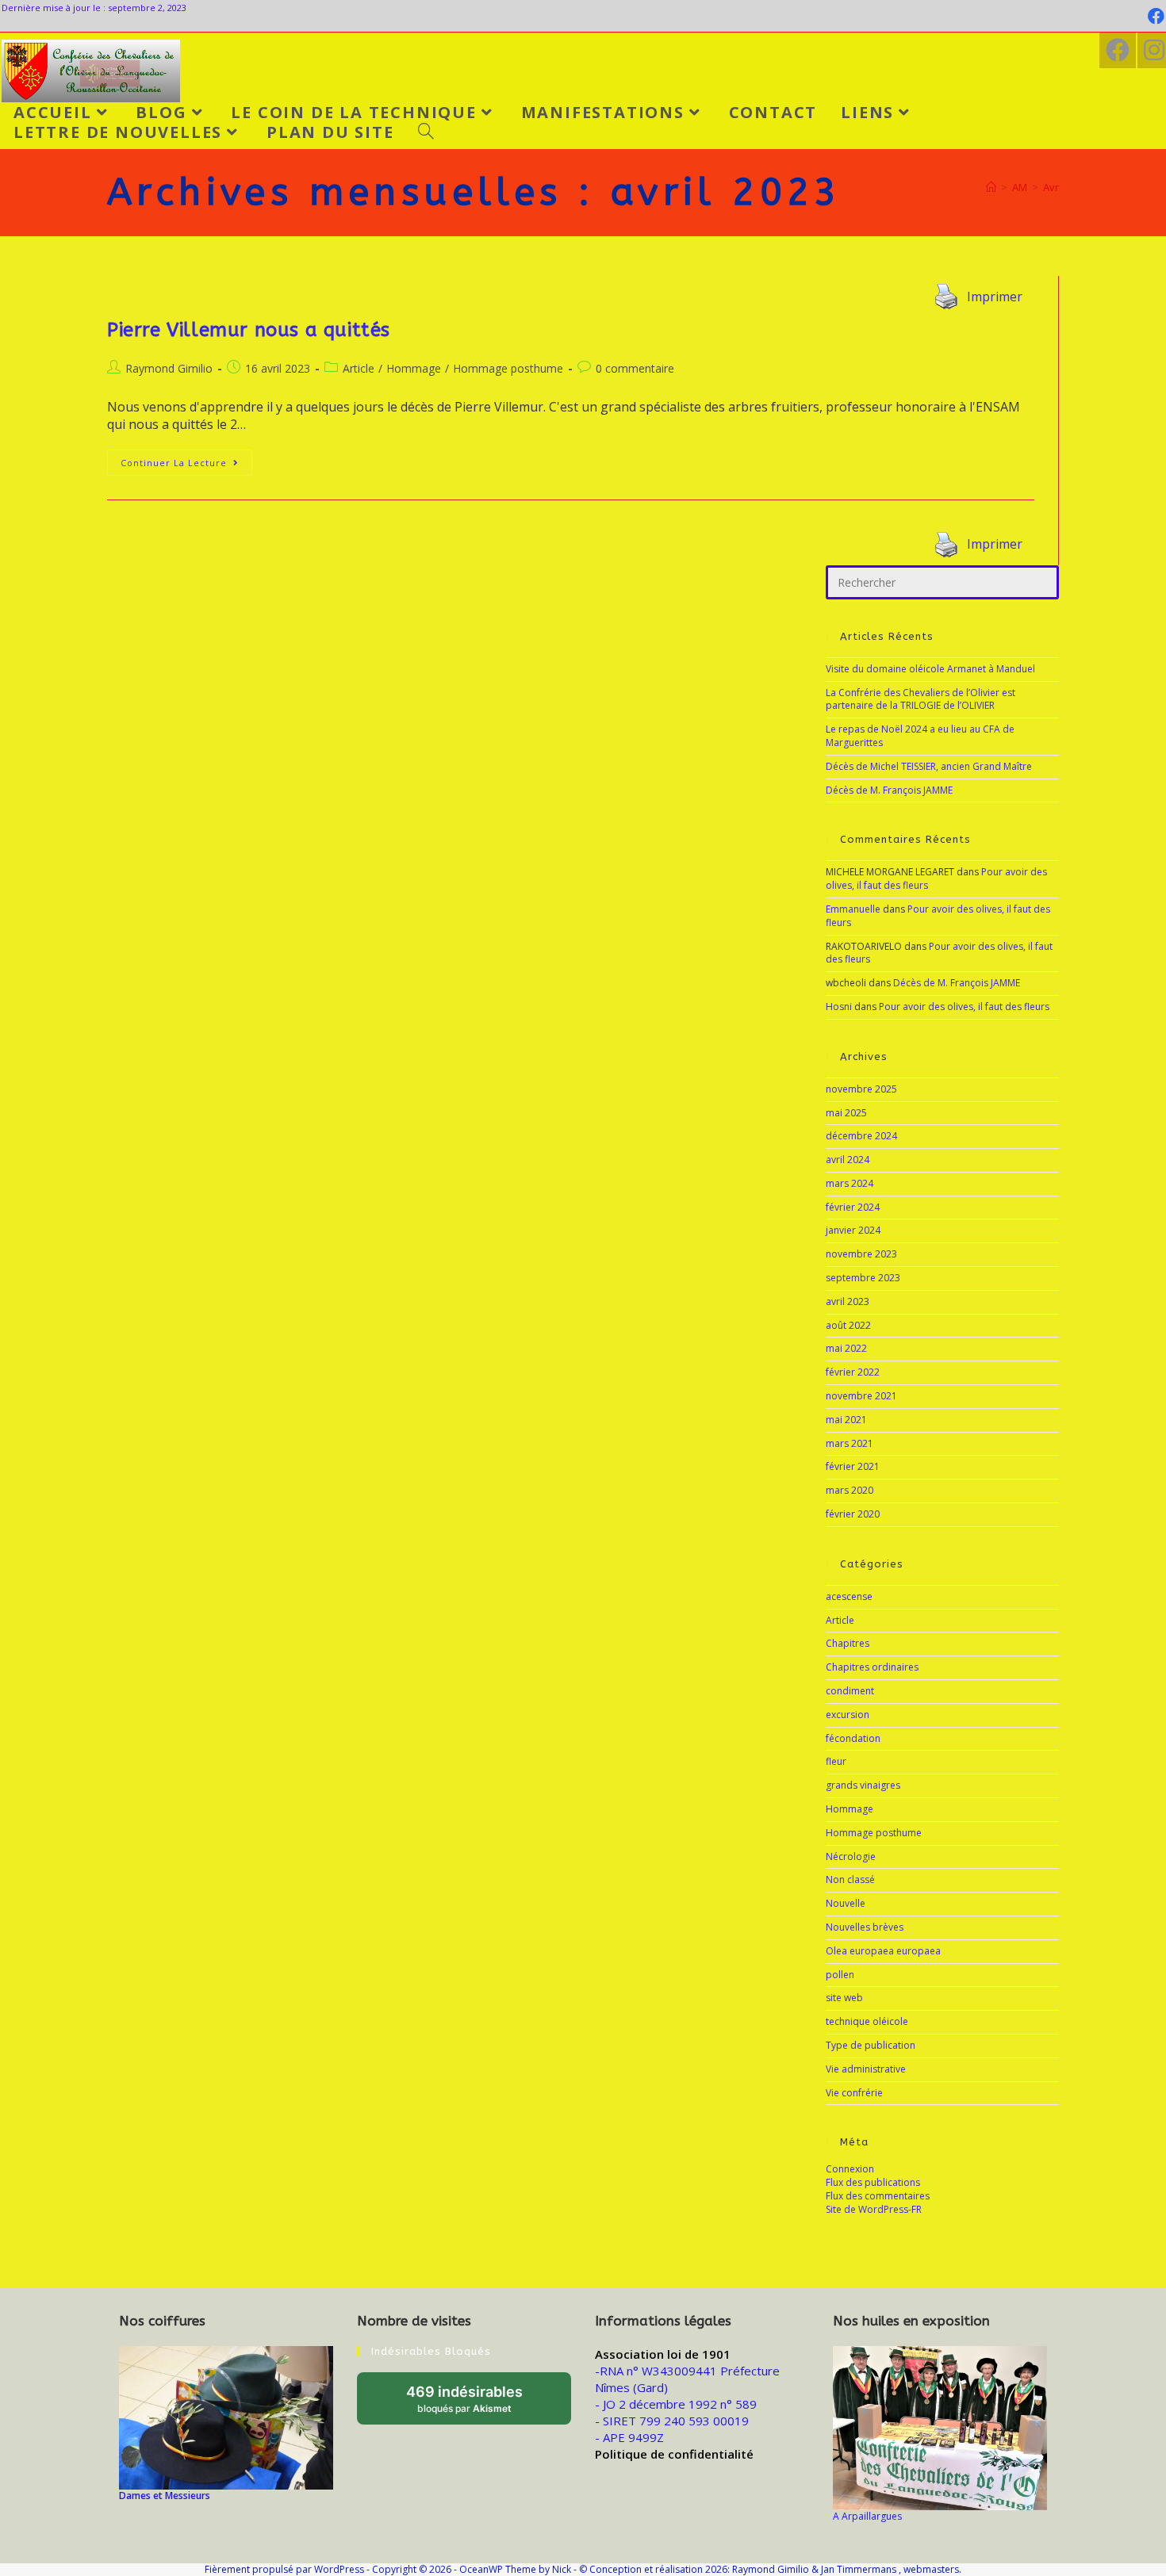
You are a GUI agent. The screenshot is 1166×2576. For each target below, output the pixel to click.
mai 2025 (846, 1113)
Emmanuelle (853, 909)
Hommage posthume (508, 368)
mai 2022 (846, 1348)
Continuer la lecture (186, 459)
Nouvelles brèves (865, 1927)
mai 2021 (846, 1420)
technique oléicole (867, 2021)
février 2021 (853, 1466)
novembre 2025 (861, 1089)
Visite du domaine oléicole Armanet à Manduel (930, 669)
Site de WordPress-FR (874, 2209)
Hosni (839, 1007)
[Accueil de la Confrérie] (991, 187)
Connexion (850, 2169)
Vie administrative (866, 2069)
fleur (836, 1761)
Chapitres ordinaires (872, 1667)
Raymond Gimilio (169, 368)
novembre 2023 (861, 1254)
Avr (1051, 187)
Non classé (850, 1879)
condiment (850, 1691)
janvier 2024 (853, 1230)
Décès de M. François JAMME (889, 790)
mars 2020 (850, 1490)
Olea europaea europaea (883, 1951)
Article (359, 368)
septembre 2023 (863, 1278)
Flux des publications (873, 2182)
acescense (849, 1596)
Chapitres (848, 1643)
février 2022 (853, 1372)
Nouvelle (846, 1903)
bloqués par (479, 2404)
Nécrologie (851, 1856)
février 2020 (853, 1514)
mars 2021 (850, 1443)
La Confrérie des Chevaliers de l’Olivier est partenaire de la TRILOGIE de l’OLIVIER (921, 699)
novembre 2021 (861, 1396)
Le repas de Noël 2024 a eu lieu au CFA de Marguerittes (920, 736)
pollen (840, 1975)
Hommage (414, 368)
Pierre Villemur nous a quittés (249, 330)
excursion (848, 1715)
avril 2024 (848, 1160)
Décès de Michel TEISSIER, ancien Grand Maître (929, 766)
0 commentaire (635, 368)
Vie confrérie (854, 2093)
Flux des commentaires (878, 2196)
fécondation (853, 1738)
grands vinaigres (863, 1785)
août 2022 (848, 1325)
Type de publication (871, 2045)
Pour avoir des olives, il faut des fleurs (938, 916)
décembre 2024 (861, 1136)
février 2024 (853, 1207)
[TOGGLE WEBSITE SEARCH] (426, 132)
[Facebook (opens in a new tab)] (1154, 16)
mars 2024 (850, 1183)
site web (844, 1998)
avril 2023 (848, 1301)
